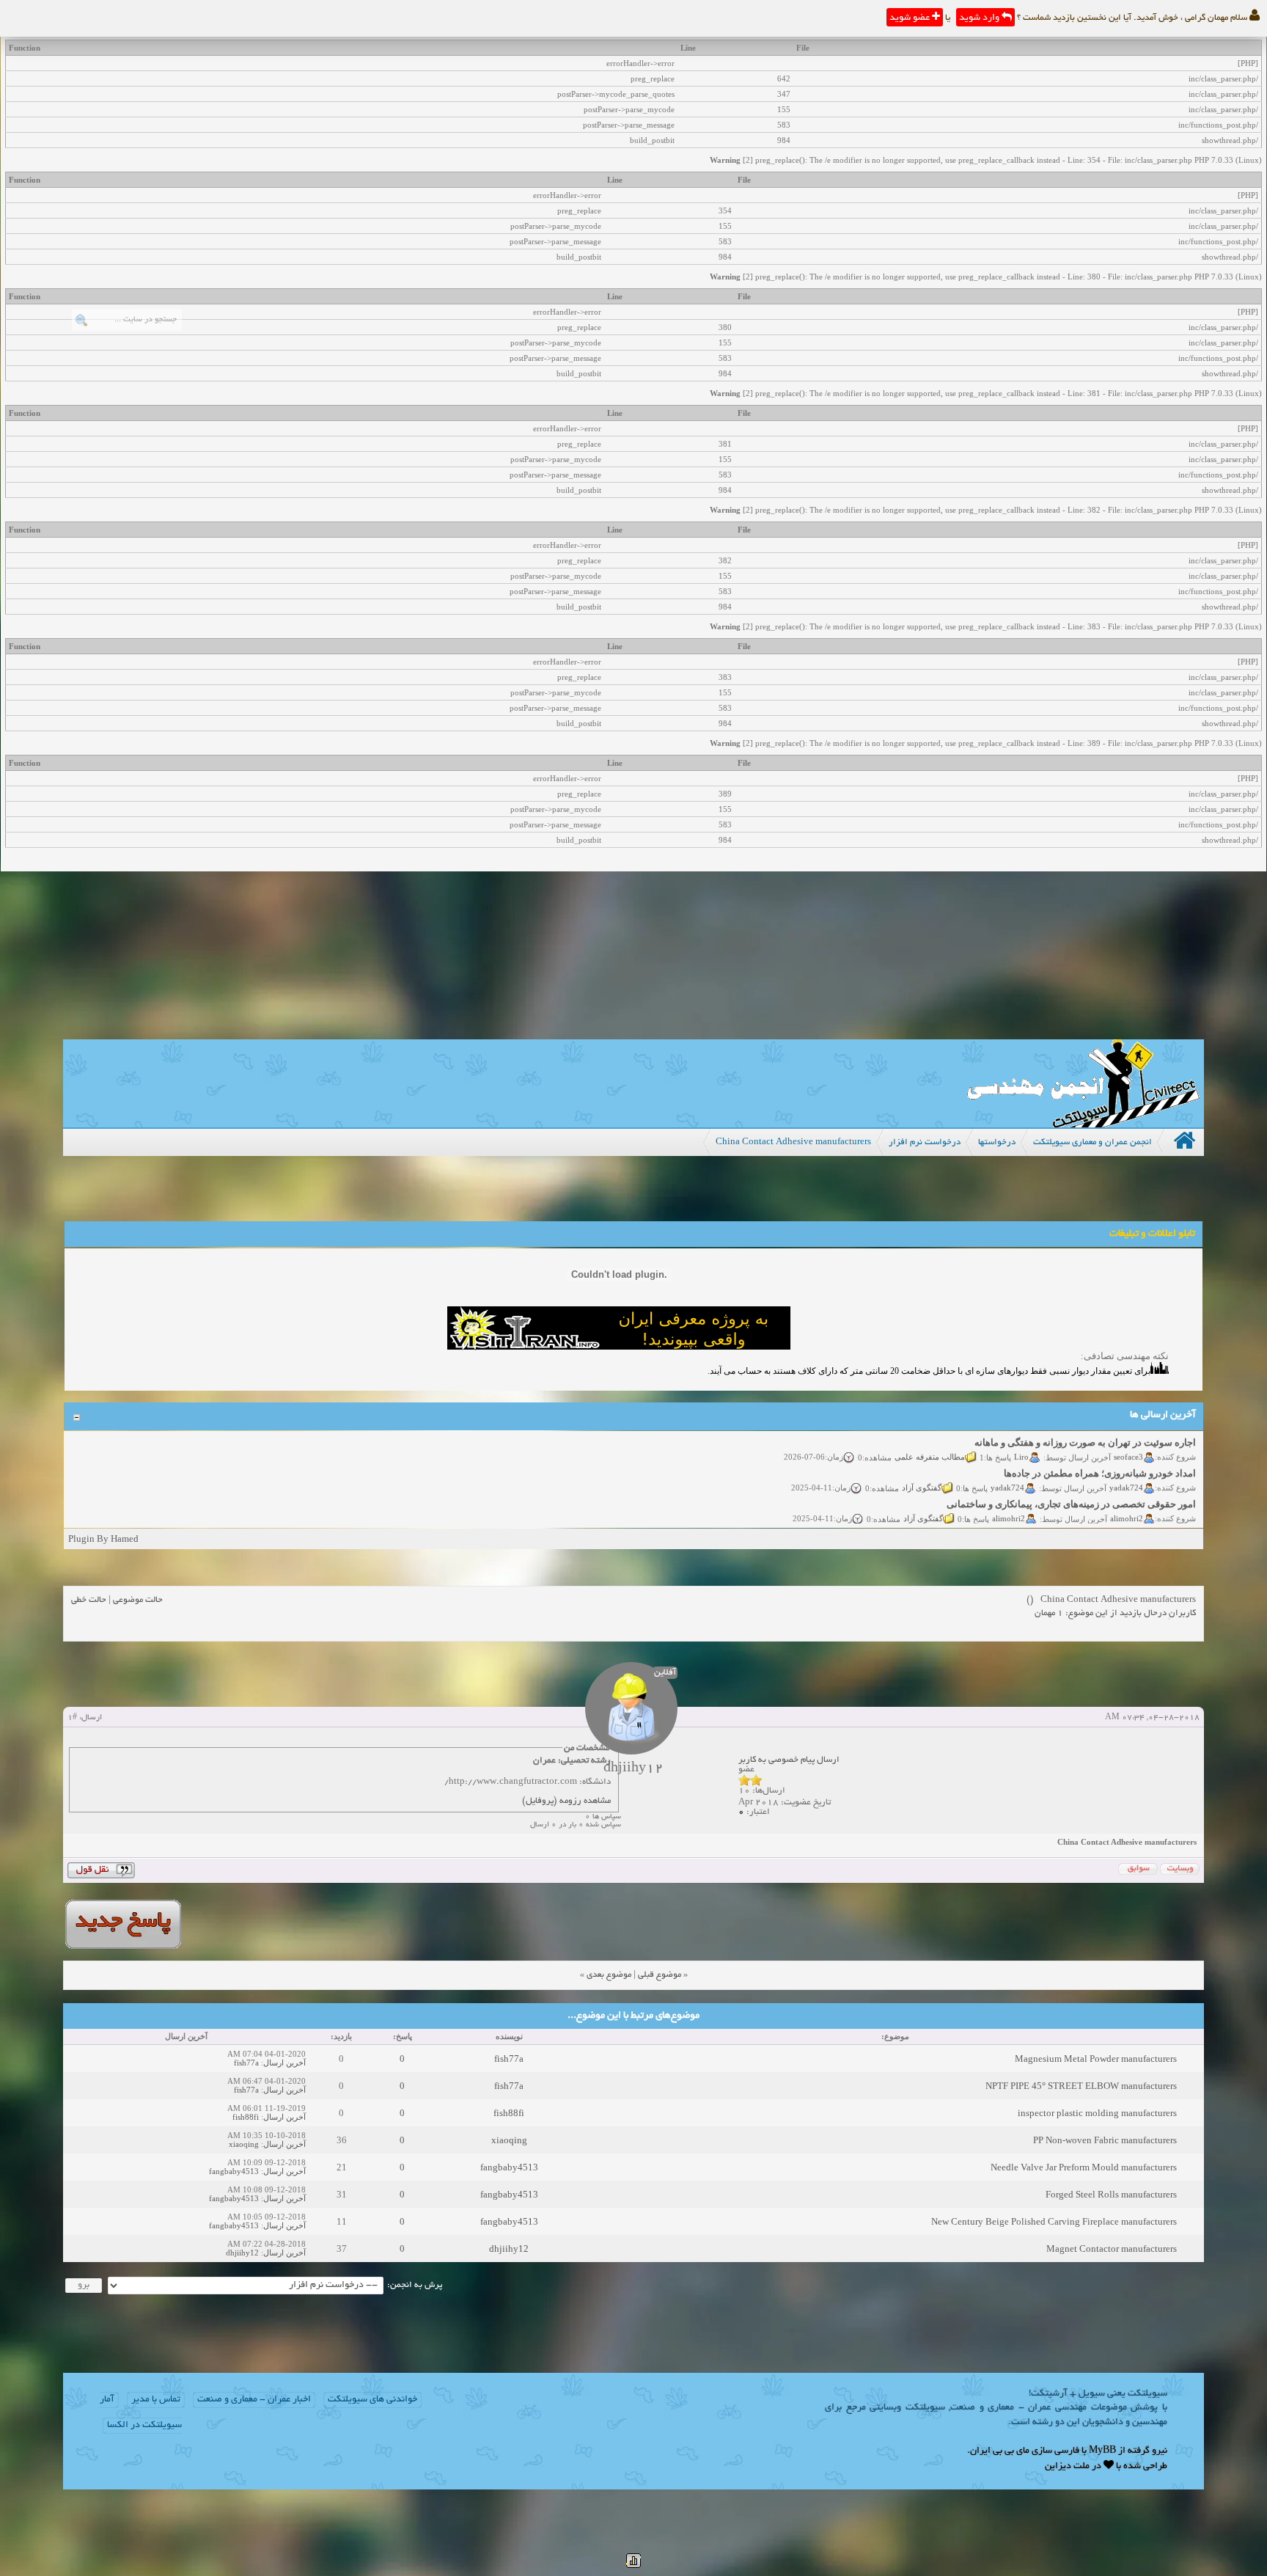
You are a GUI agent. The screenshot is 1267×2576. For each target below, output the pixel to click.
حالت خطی (89, 1600)
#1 (72, 1718)
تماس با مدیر (156, 2400)
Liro (1022, 1440)
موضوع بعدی (609, 1975)
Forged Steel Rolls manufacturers (1111, 2194)
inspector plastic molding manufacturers (1097, 2113)
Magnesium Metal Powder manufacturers (1096, 2059)
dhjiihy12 (509, 2248)
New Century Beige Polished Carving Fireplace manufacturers (1054, 2221)
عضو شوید (911, 18)
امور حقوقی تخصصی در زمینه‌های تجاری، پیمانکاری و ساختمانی (1072, 1487)
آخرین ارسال (284, 2063)
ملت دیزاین (1067, 2467)
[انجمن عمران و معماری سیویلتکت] (1083, 1124)
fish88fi (509, 2113)
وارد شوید (980, 18)
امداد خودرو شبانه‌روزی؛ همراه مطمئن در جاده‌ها (1101, 1456)
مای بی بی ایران (1000, 2451)
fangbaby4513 (509, 2167)
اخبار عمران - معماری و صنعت (254, 2400)
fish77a (509, 2059)
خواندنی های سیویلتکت (372, 2400)
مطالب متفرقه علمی (930, 1440)
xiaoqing (509, 2140)
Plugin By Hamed (103, 1538)
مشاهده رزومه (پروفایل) (566, 1801)
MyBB (1102, 2451)
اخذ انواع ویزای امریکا (1153, 1518)
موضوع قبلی (660, 1975)
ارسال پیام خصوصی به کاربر (789, 1760)
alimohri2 (1127, 1501)
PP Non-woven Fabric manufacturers (1105, 2140)
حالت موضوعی (138, 1600)
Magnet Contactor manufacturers (1112, 2248)
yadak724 (1127, 1471)
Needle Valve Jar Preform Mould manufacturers (1084, 2167)
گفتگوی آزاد (922, 1471)
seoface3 (1129, 1440)
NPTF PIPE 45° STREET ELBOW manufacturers (1081, 2086)
